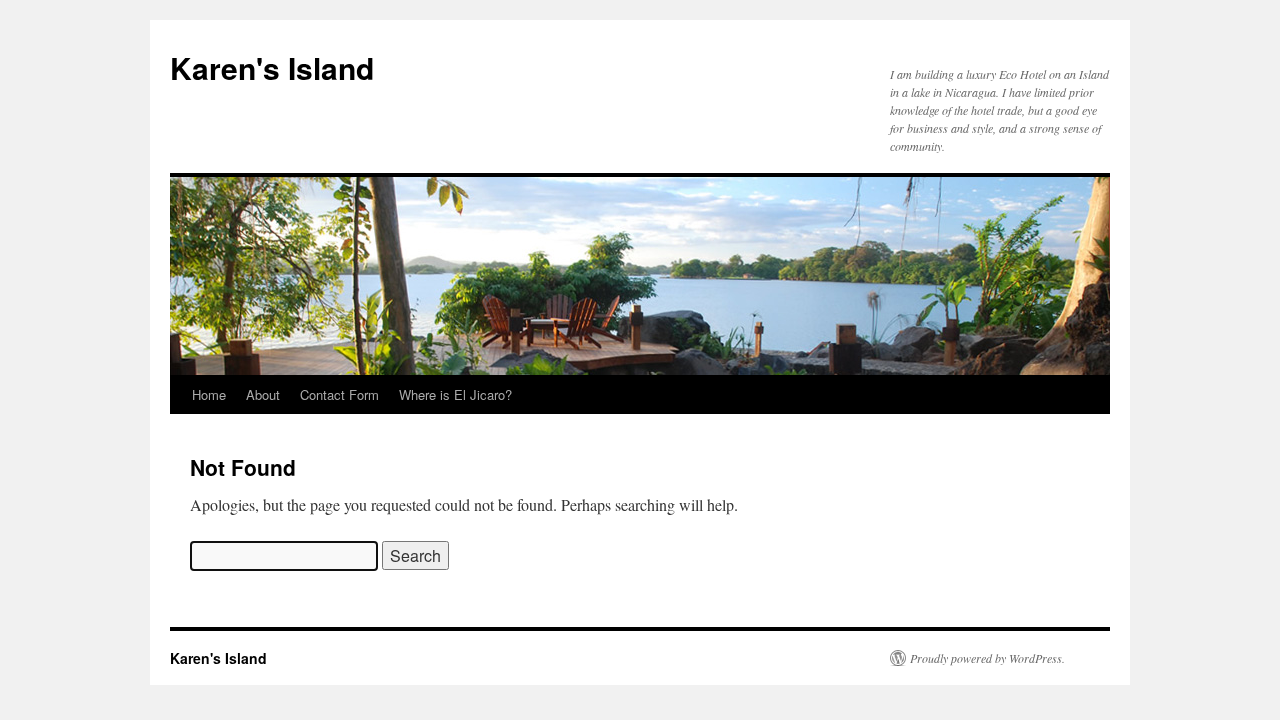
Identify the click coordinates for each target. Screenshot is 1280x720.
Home (209, 394)
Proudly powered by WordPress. (987, 658)
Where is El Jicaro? (455, 394)
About (263, 394)
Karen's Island (272, 67)
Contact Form (339, 394)
